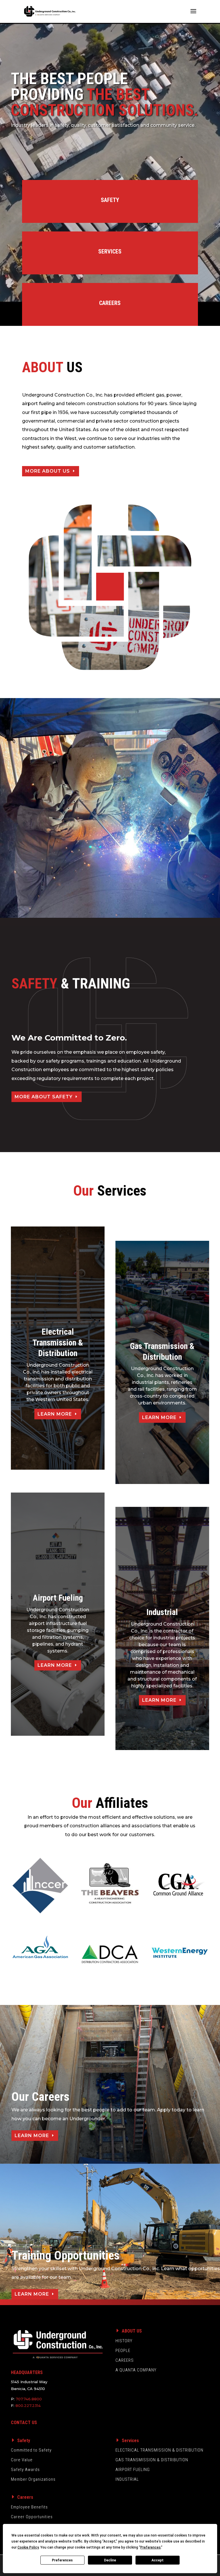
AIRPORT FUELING (133, 2470)
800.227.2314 (28, 2405)
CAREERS (125, 2360)
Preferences (62, 2560)
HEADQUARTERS (27, 2372)
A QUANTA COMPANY (136, 2370)
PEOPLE (123, 2351)
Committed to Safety (31, 2450)
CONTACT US (24, 2423)
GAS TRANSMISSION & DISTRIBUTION (152, 2460)
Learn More (55, 1414)
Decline (110, 2560)
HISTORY (124, 2341)
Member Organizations (33, 2479)
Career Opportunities (32, 2517)
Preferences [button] (151, 2547)
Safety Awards (25, 2470)
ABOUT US (132, 2331)
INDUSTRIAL (127, 2479)
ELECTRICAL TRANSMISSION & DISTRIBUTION (159, 2450)
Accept (158, 2560)
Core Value (22, 2460)
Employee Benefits (29, 2507)
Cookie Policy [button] (28, 2547)
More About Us (48, 471)
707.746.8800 (29, 2399)
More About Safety (44, 1097)
